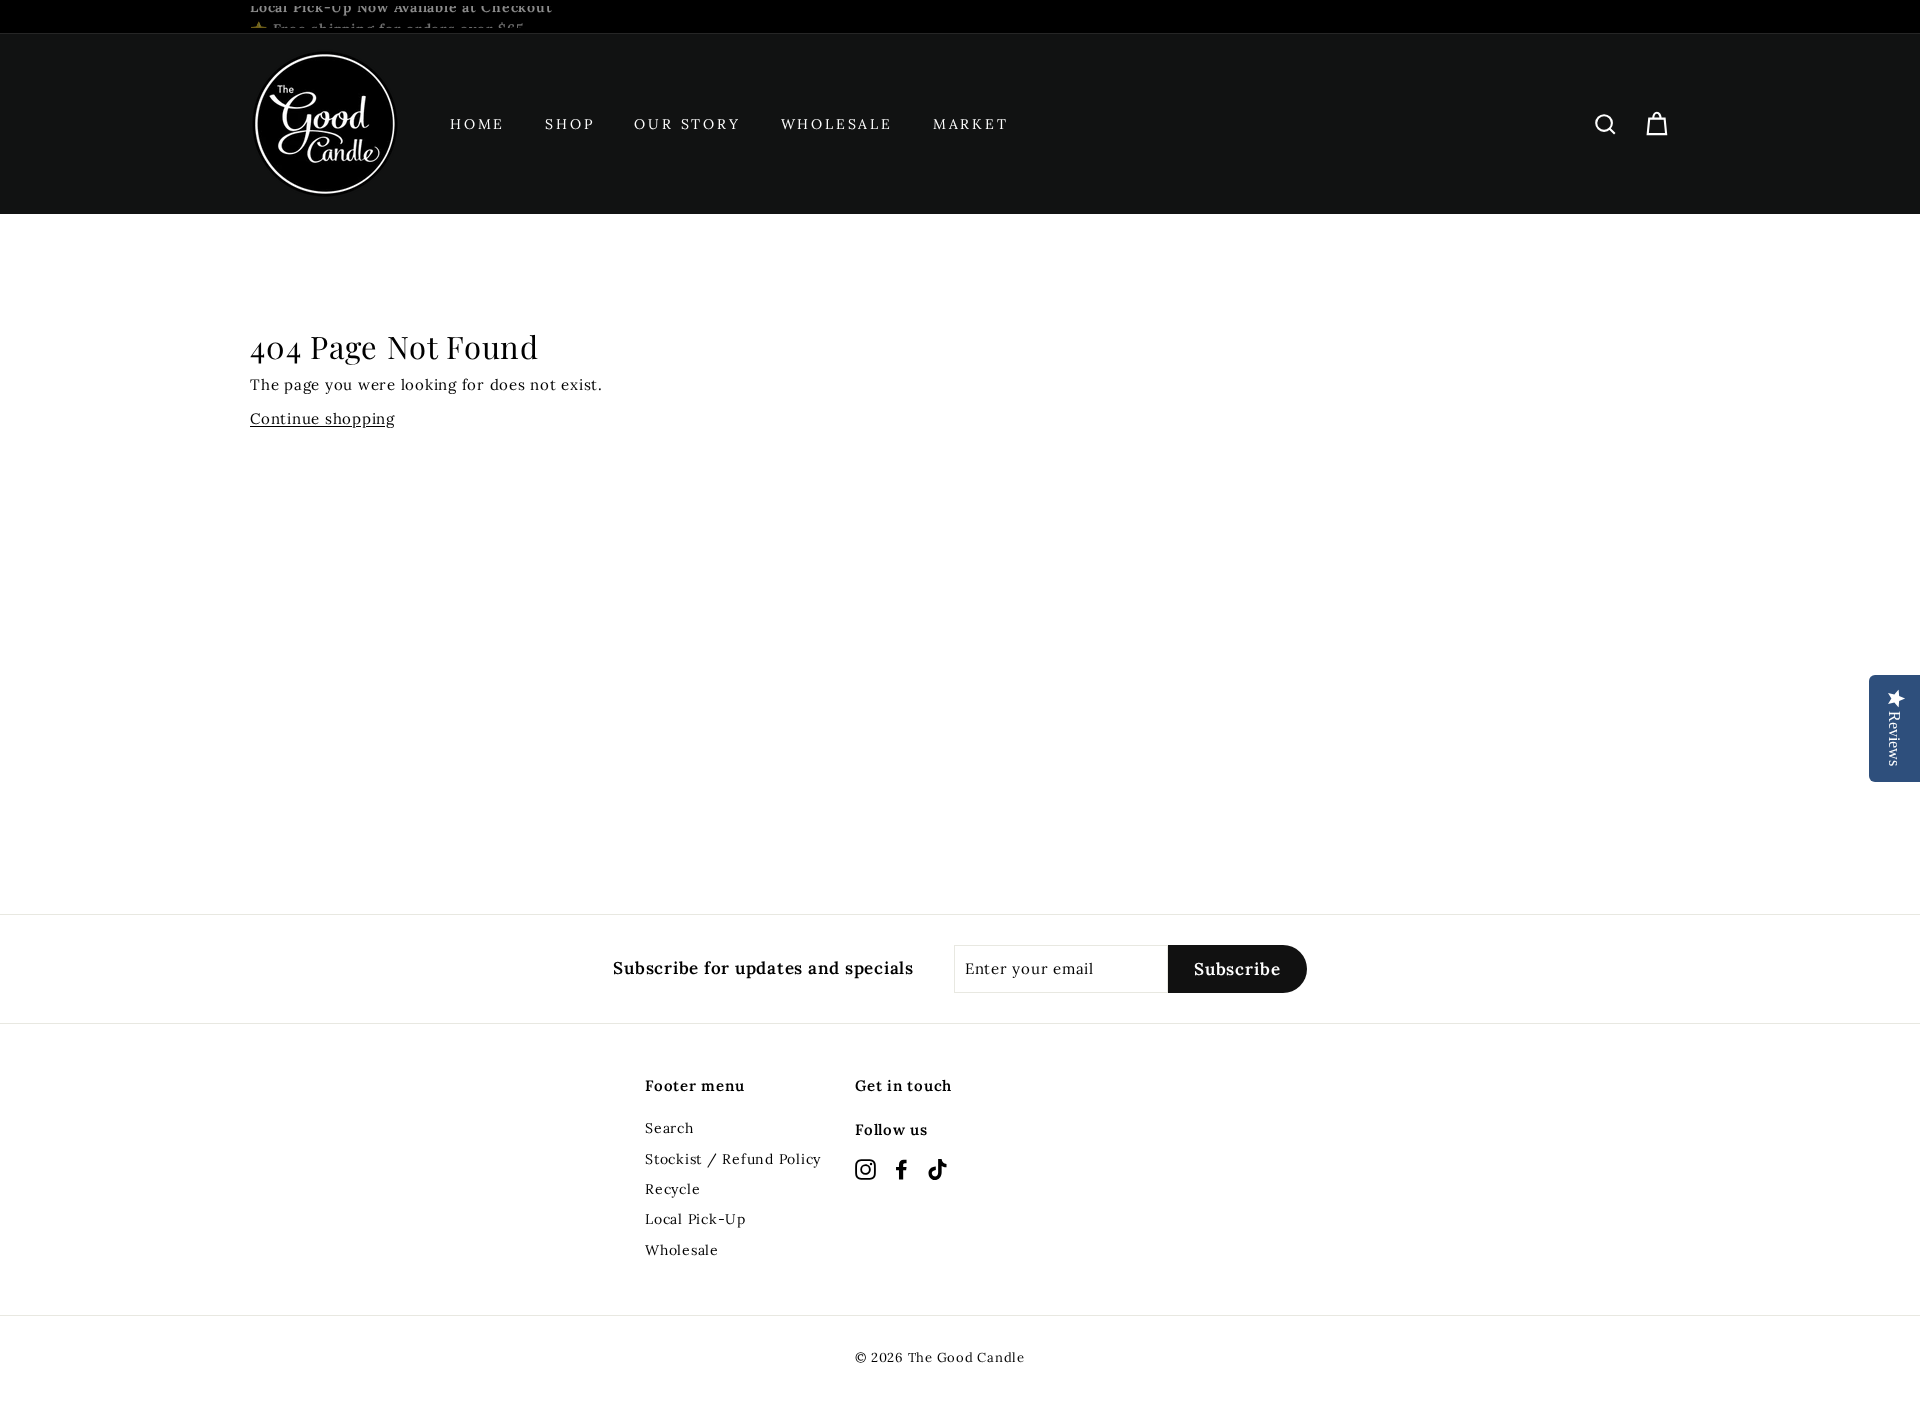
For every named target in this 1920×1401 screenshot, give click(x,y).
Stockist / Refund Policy (733, 1159)
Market (971, 124)
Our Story (687, 124)
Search (669, 1128)
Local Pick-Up (695, 1219)
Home (477, 124)
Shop (569, 124)
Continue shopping (322, 418)
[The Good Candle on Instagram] (865, 1168)
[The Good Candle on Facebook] (901, 1168)
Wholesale (837, 124)
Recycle (672, 1189)
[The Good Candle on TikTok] (937, 1168)
